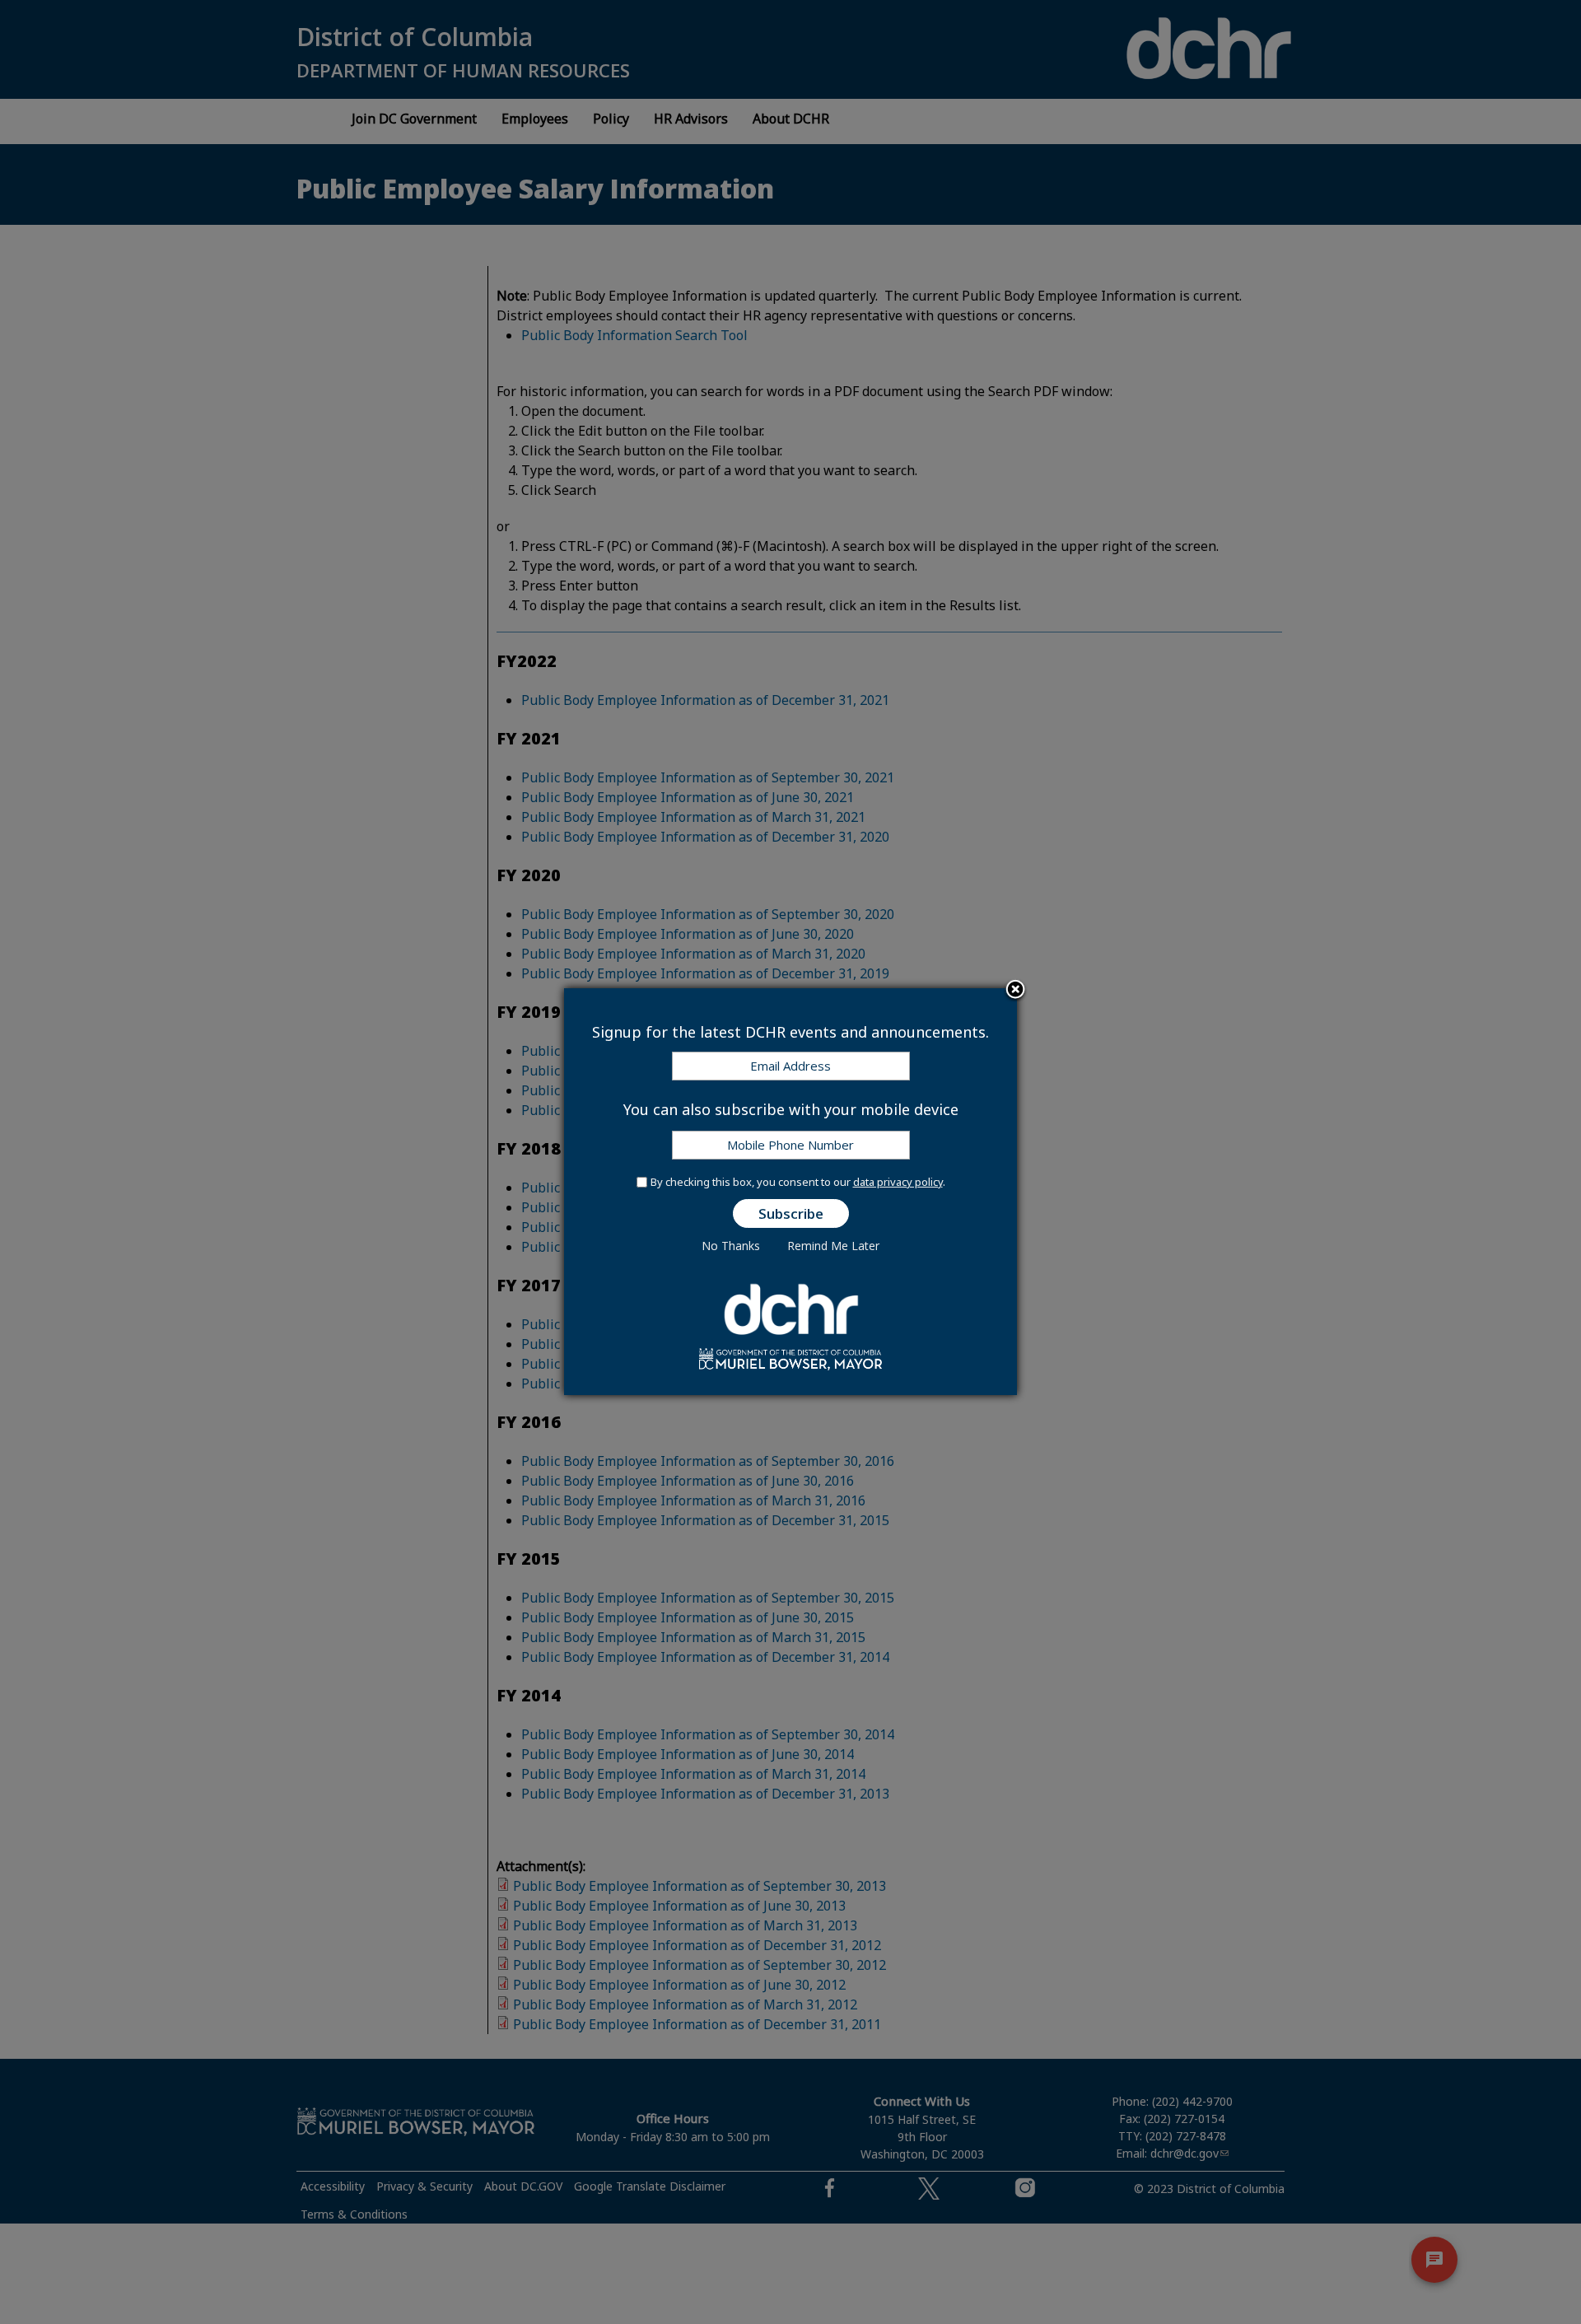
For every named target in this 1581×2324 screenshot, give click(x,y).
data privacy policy (898, 1182)
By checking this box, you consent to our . (798, 1182)
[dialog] (790, 1192)
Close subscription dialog (1015, 991)
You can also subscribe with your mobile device (791, 1109)
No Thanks (731, 1246)
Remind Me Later (833, 1246)
